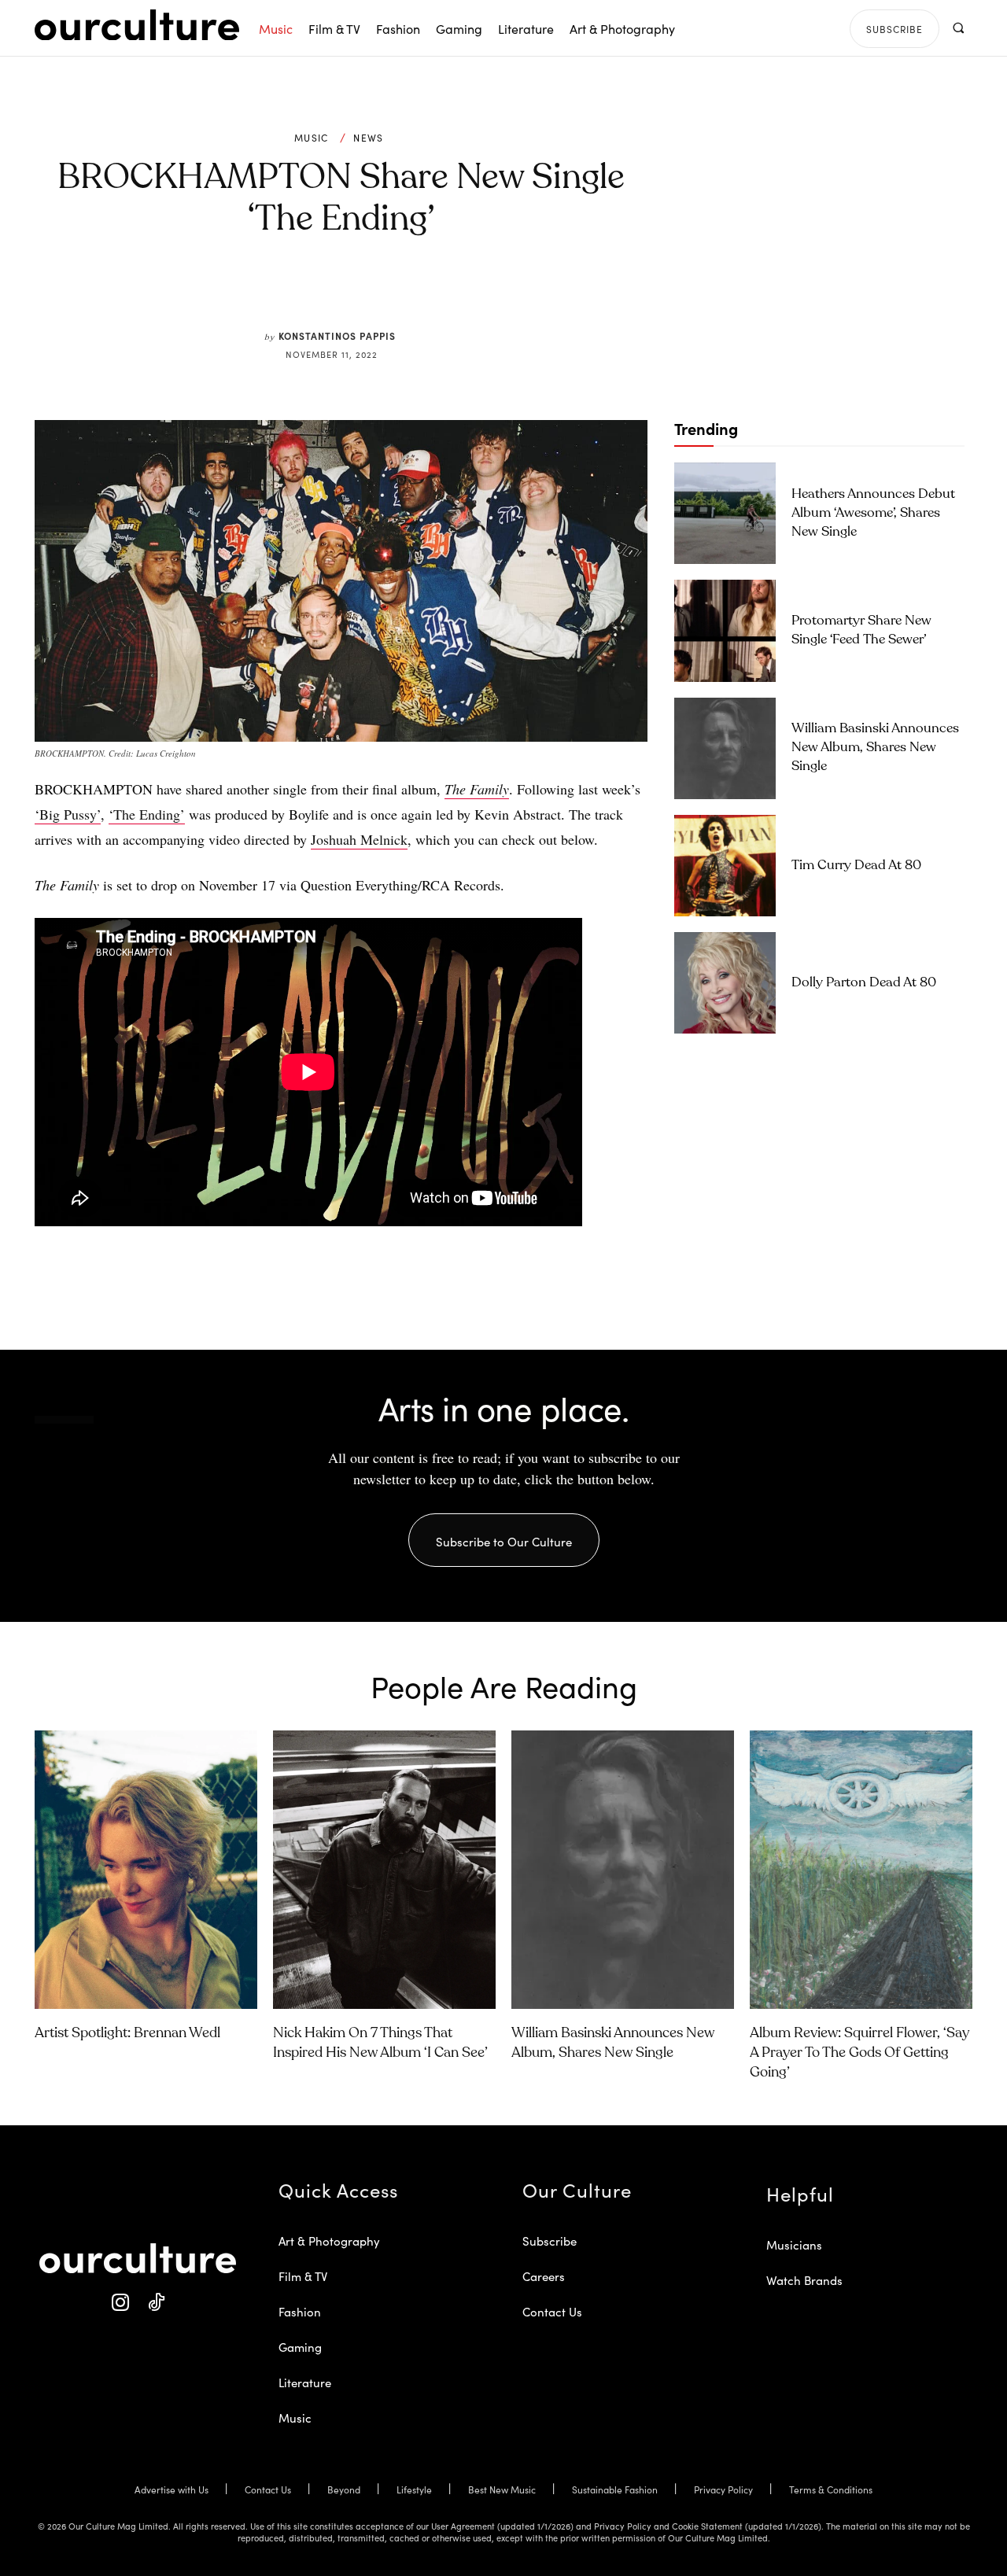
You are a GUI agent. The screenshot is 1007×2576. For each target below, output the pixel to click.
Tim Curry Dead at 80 (856, 866)
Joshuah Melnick (359, 839)
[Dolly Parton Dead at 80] (725, 983)
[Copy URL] (423, 293)
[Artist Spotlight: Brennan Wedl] (146, 1870)
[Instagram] (120, 2303)
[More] (460, 293)
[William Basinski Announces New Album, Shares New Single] (725, 748)
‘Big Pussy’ (68, 814)
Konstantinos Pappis (337, 335)
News (368, 138)
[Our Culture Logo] (137, 25)
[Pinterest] (351, 293)
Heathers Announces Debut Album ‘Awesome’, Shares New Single (873, 513)
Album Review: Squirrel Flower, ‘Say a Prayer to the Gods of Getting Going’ (859, 2053)
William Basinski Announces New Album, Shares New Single (875, 748)
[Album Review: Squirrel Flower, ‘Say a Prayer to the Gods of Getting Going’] (861, 1870)
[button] (958, 28)
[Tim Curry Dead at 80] (725, 866)
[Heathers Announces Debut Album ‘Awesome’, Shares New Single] (725, 513)
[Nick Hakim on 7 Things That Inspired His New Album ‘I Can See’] (384, 1870)
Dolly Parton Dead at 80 (864, 983)
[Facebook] (315, 293)
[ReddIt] (387, 293)
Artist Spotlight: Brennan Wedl (127, 2033)
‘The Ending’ (147, 814)
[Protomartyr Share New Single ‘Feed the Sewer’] (725, 630)
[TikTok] (155, 2303)
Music (312, 138)
